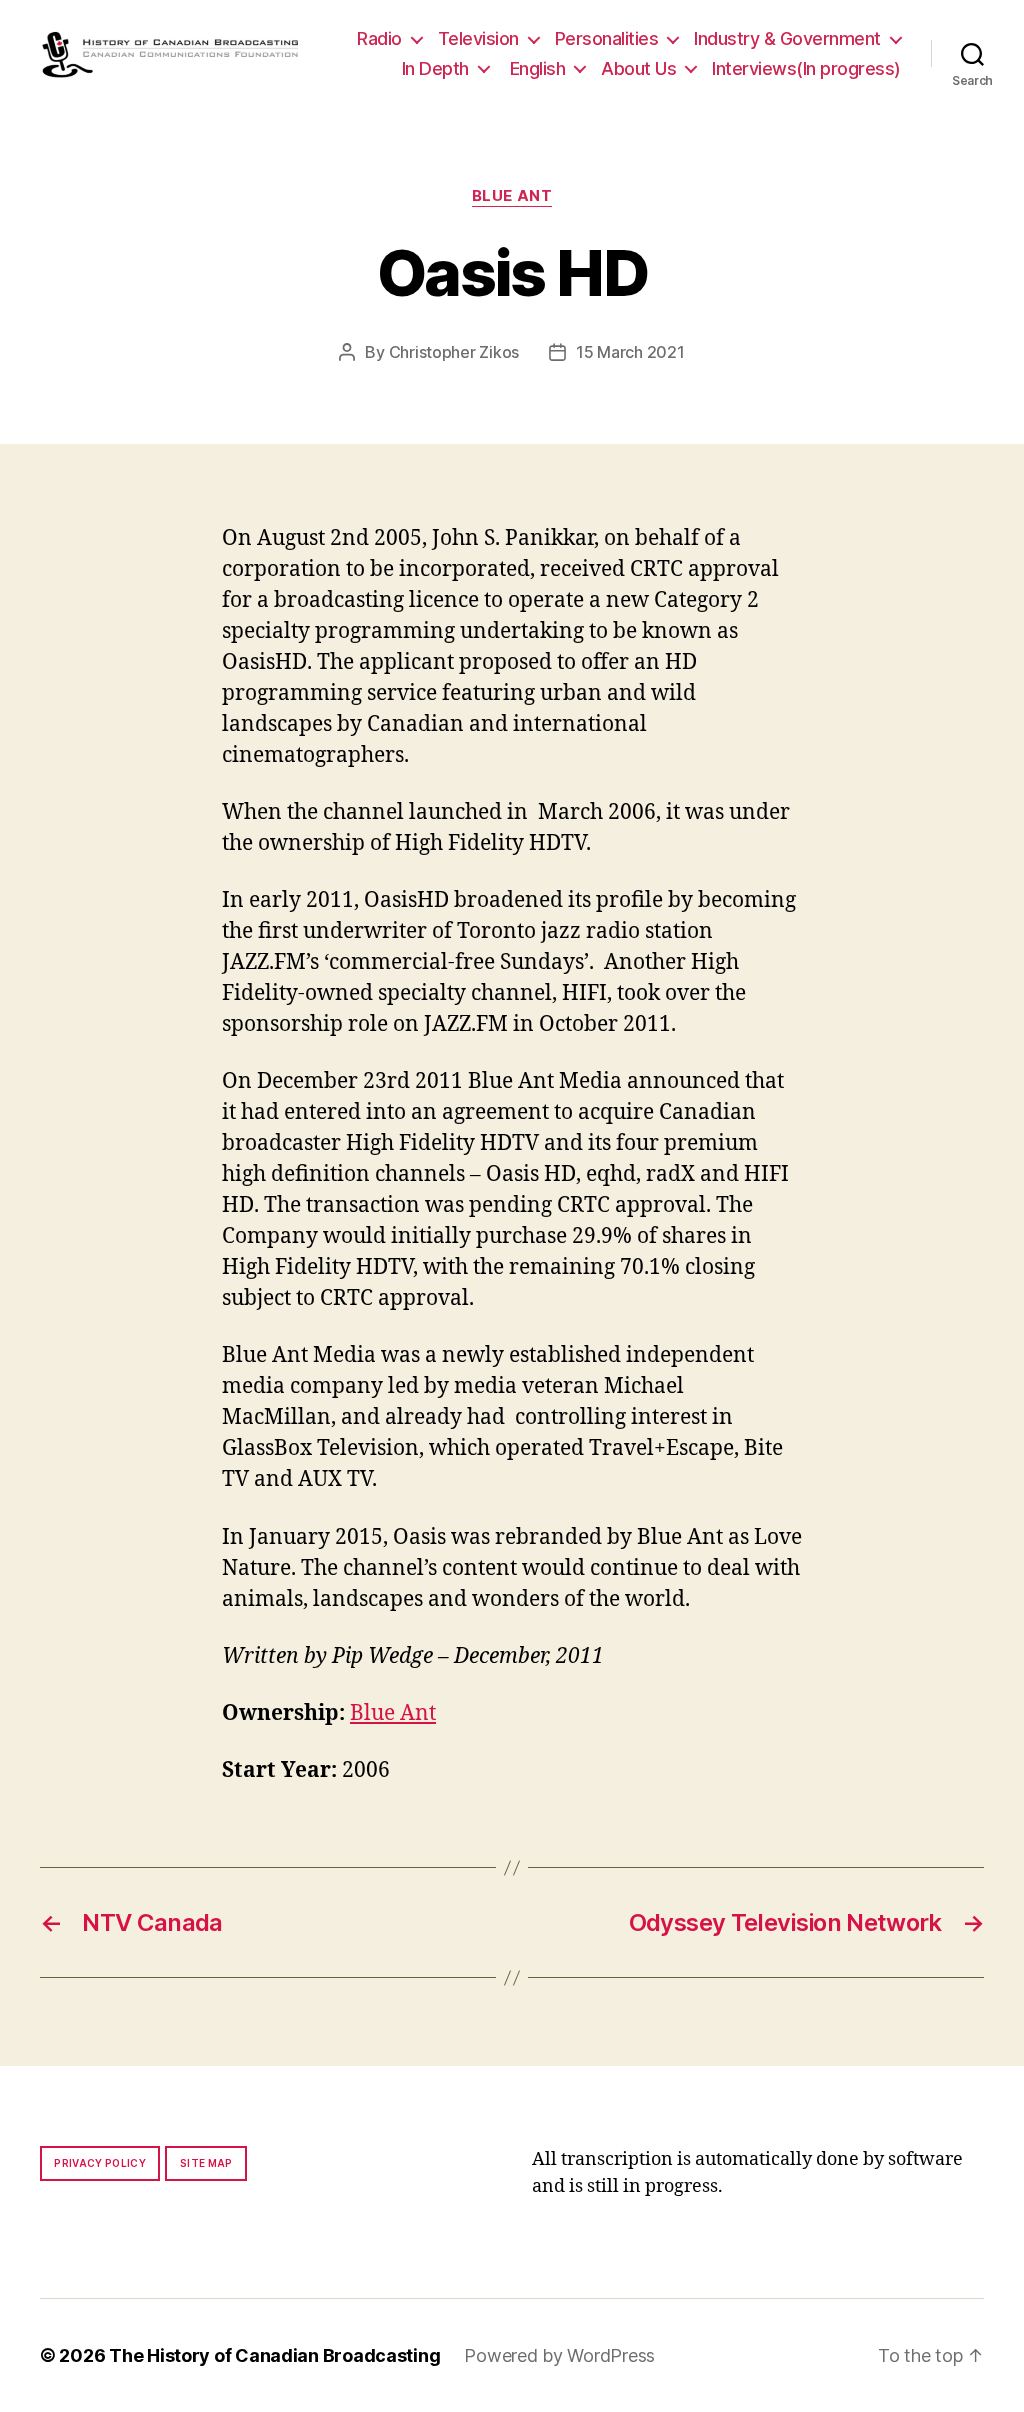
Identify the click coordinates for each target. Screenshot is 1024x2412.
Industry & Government (787, 38)
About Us (638, 68)
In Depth (435, 68)
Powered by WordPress (559, 2355)
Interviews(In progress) (806, 68)
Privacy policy (100, 2163)
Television (478, 38)
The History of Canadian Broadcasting (274, 2355)
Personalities (607, 38)
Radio (379, 38)
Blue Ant (512, 196)
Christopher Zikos (454, 352)
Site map (206, 2163)
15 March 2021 (630, 352)
